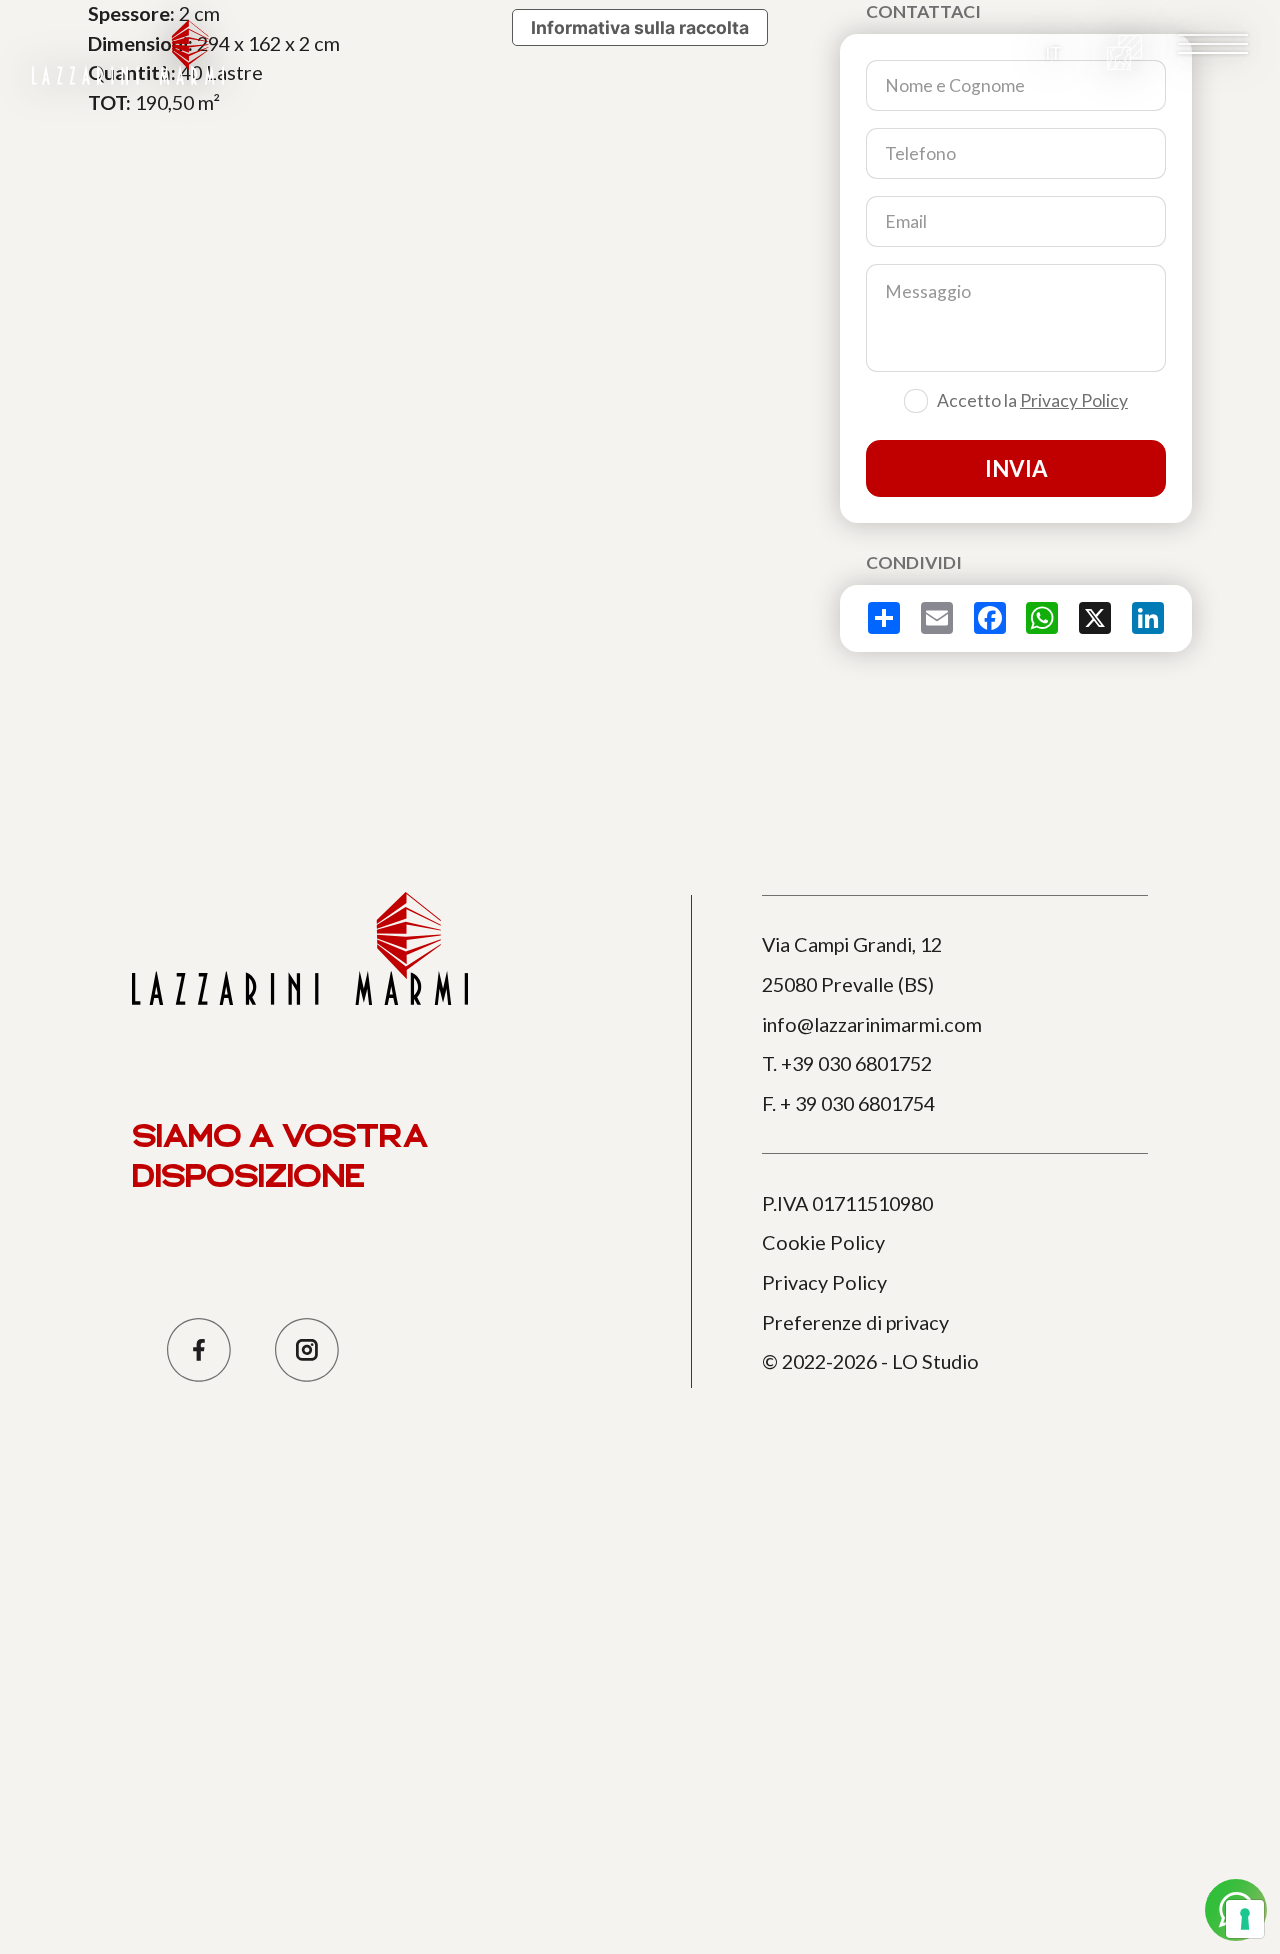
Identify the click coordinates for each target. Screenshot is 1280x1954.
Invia (1016, 468)
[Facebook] (198, 1349)
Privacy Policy (1074, 400)
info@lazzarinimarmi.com (872, 1024)
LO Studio (935, 1361)
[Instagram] (306, 1349)
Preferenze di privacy (855, 1322)
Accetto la (1032, 400)
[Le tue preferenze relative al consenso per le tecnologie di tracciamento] (1245, 1919)
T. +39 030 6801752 (847, 1063)
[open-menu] (1213, 44)
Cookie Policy (823, 1242)
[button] (1053, 52)
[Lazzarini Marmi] (128, 52)
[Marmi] (1124, 52)
